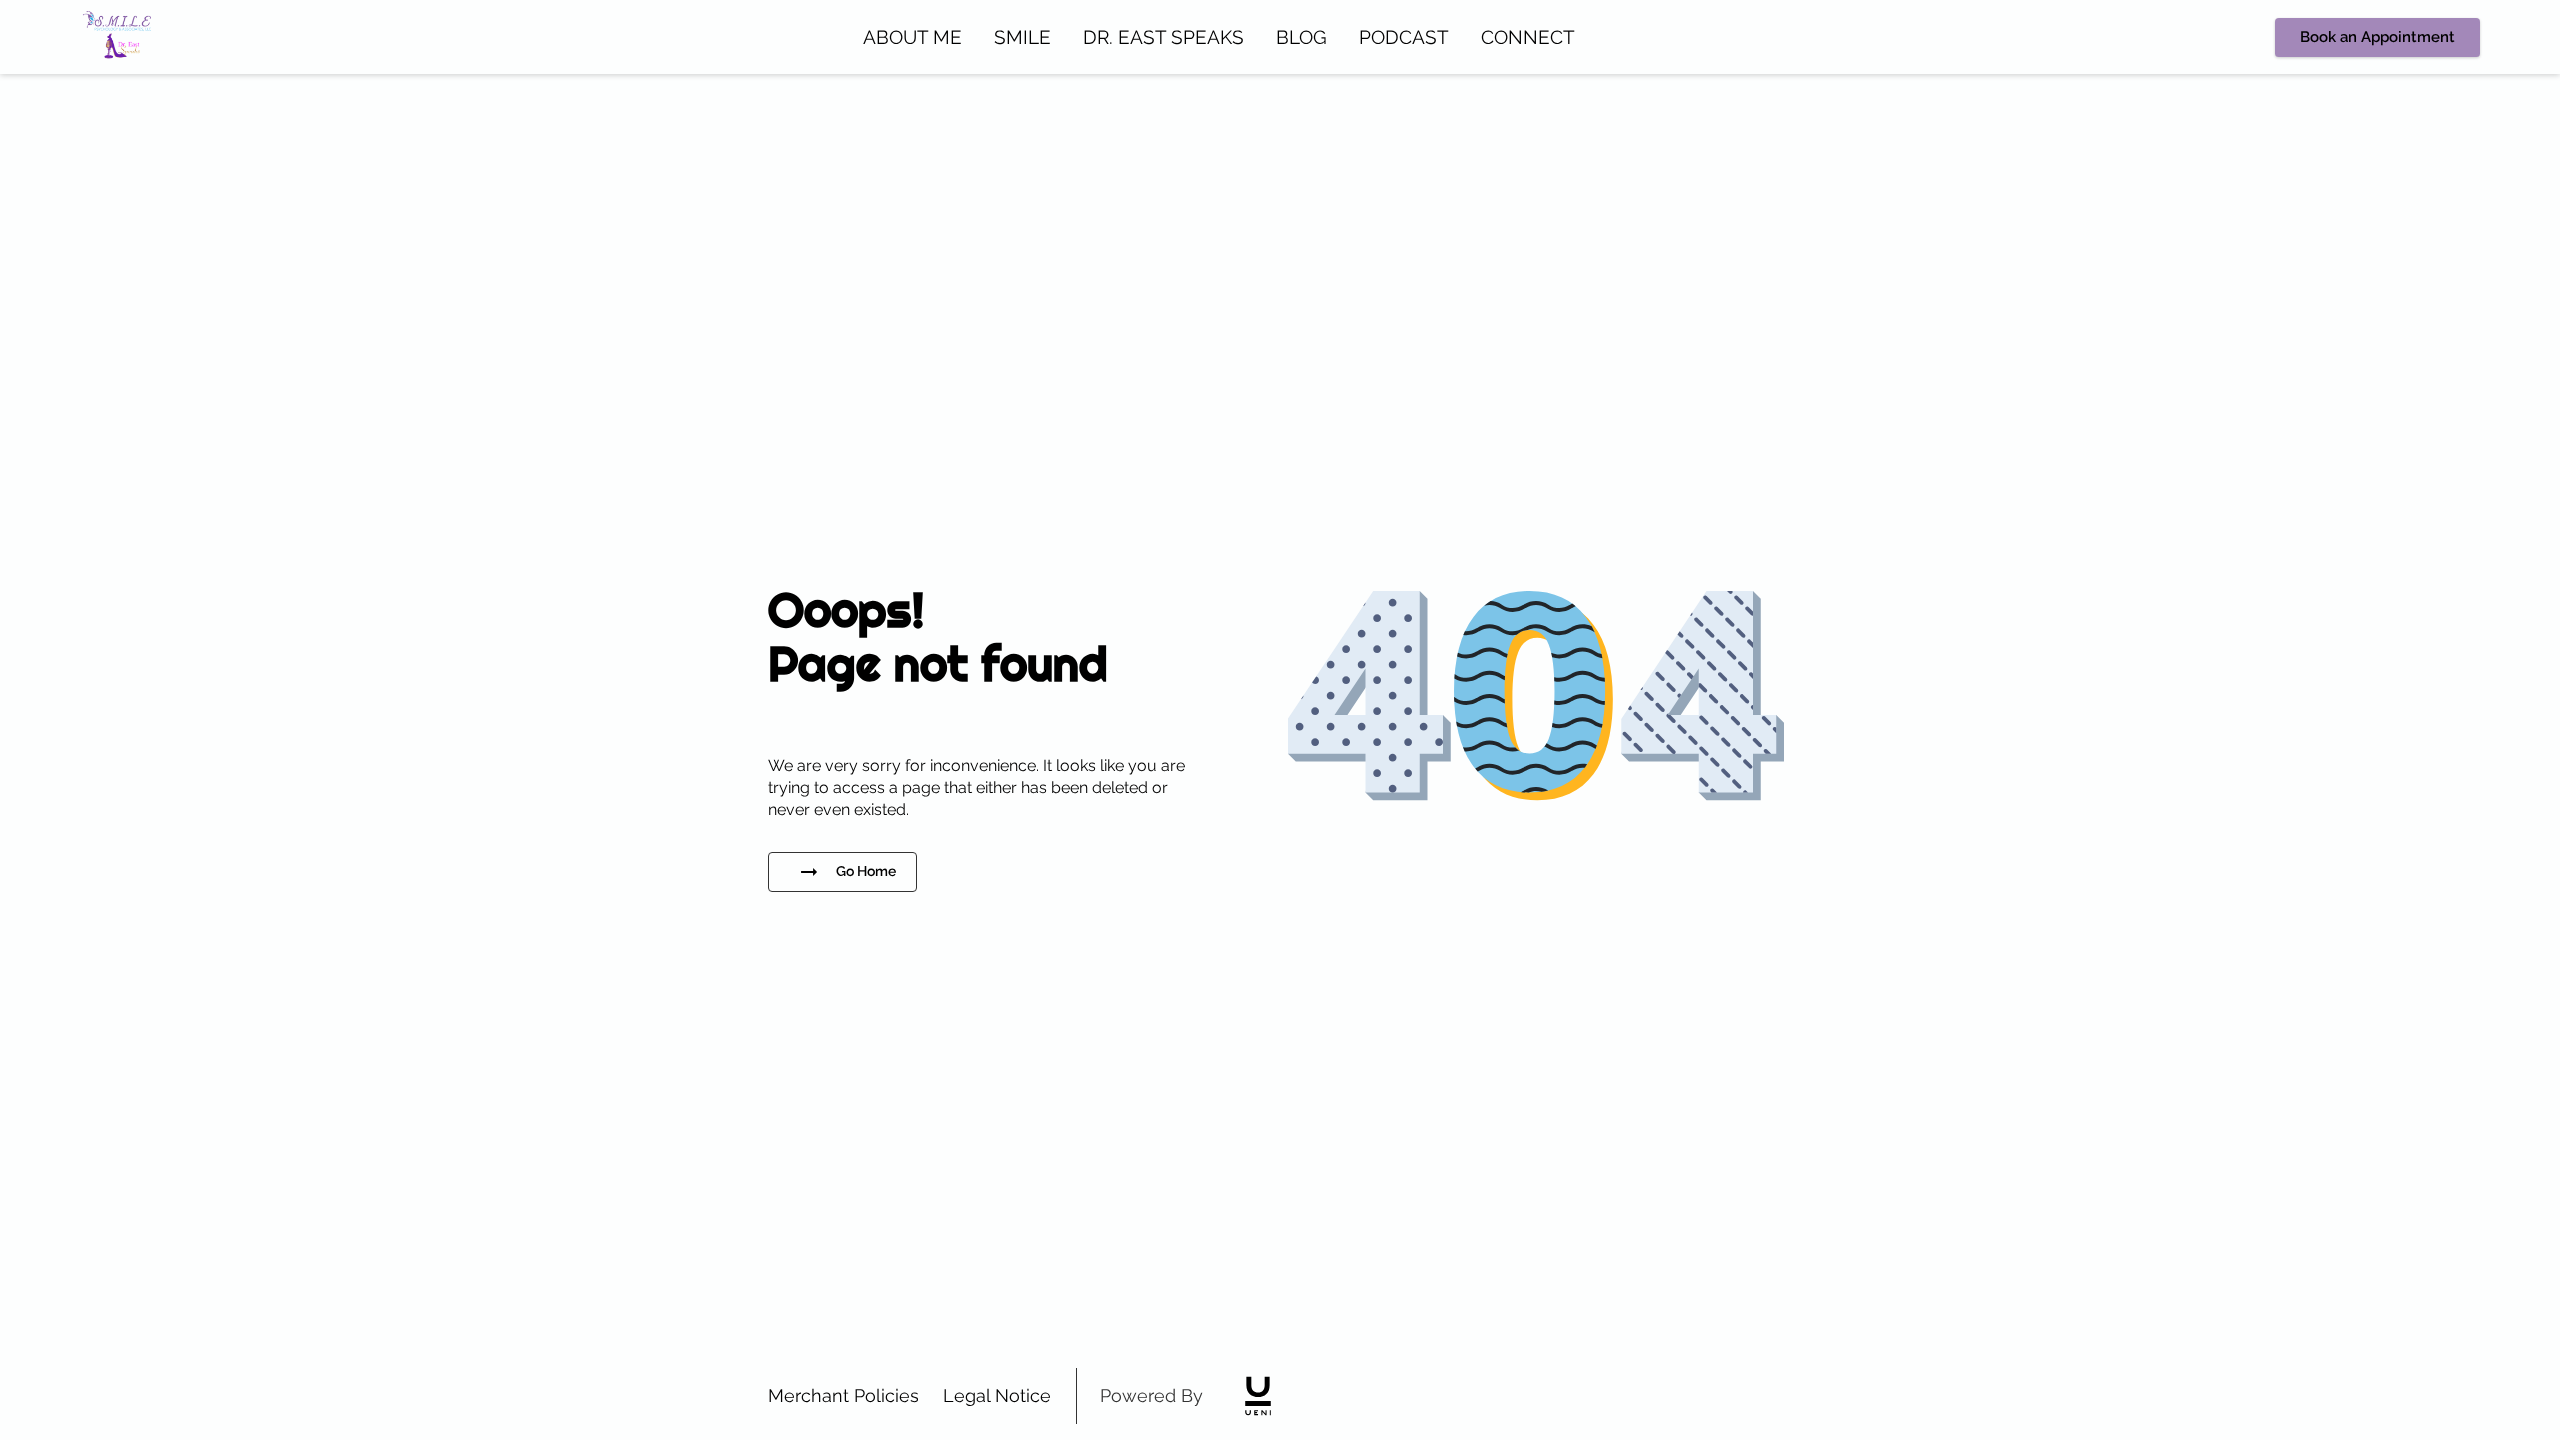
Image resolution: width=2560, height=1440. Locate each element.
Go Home (866, 871)
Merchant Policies (843, 1395)
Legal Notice (997, 1395)
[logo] (1258, 1396)
